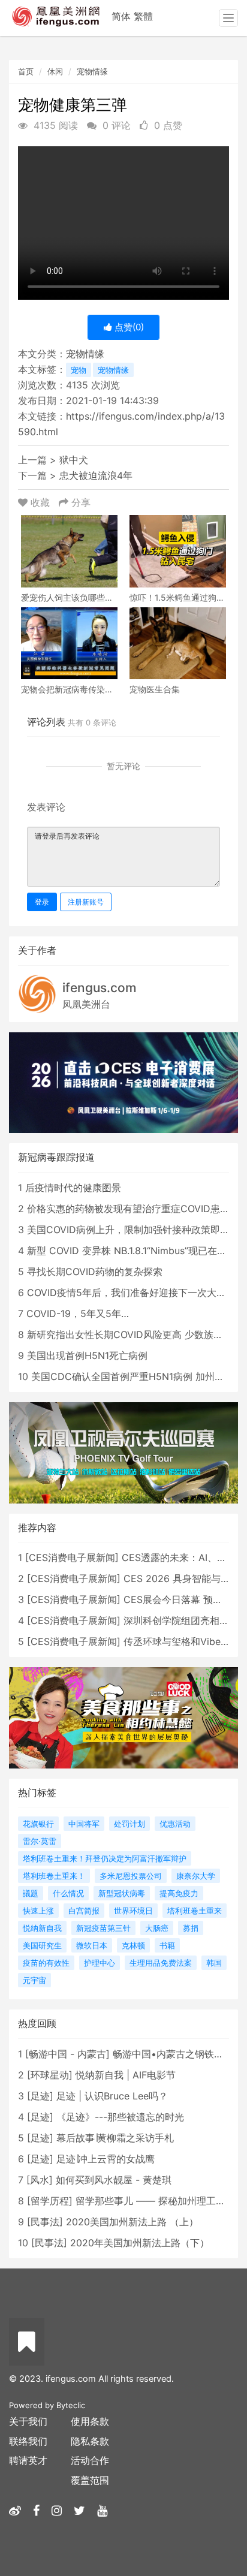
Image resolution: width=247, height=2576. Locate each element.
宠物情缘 (92, 71)
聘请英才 (28, 2460)
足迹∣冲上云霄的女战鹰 (106, 2159)
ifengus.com (100, 988)
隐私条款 (90, 2441)
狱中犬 (74, 460)
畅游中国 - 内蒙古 (67, 2054)
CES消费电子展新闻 (72, 1557)
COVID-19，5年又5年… (78, 1313)
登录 (42, 902)
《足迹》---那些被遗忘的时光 (120, 2117)
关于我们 (28, 2421)
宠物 (79, 370)
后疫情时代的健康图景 (73, 1188)
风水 (40, 2180)
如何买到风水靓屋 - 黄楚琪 (114, 2180)
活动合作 (90, 2460)
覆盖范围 (90, 2480)
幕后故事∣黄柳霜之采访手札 (115, 2138)
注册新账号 (86, 902)
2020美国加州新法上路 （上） (132, 2222)
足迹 (40, 2096)
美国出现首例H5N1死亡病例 (87, 1355)
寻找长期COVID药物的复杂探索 (95, 1272)
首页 (26, 71)
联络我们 (28, 2441)
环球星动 (50, 2075)
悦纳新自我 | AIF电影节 (126, 2075)
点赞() (128, 327)
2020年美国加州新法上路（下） (140, 2243)
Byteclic (71, 2405)
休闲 (55, 71)
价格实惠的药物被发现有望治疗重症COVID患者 (128, 1209)
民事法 (45, 2222)
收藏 (40, 502)
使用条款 (90, 2421)
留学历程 (50, 2201)
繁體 (143, 16)
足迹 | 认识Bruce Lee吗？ (112, 2096)
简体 (121, 16)
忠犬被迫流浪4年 (96, 475)
